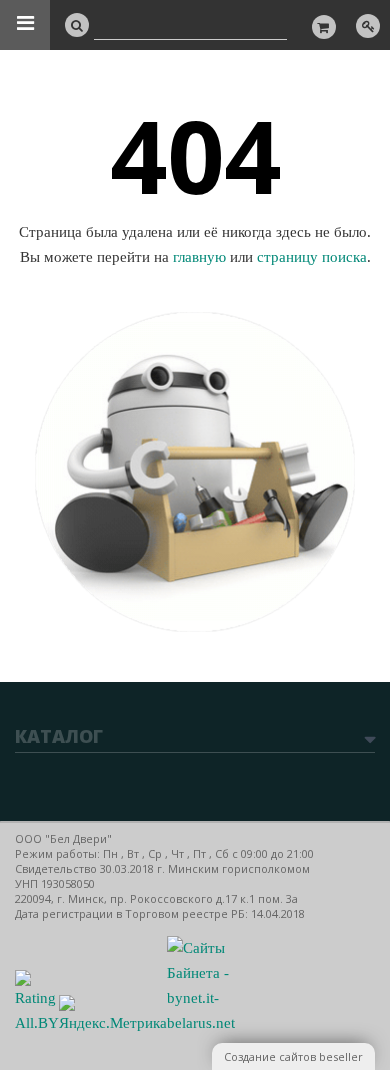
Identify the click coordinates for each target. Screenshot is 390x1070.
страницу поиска (312, 257)
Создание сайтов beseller (293, 1056)
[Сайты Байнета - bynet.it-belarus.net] (201, 1023)
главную (199, 257)
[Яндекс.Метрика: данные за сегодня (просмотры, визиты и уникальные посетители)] (113, 1015)
